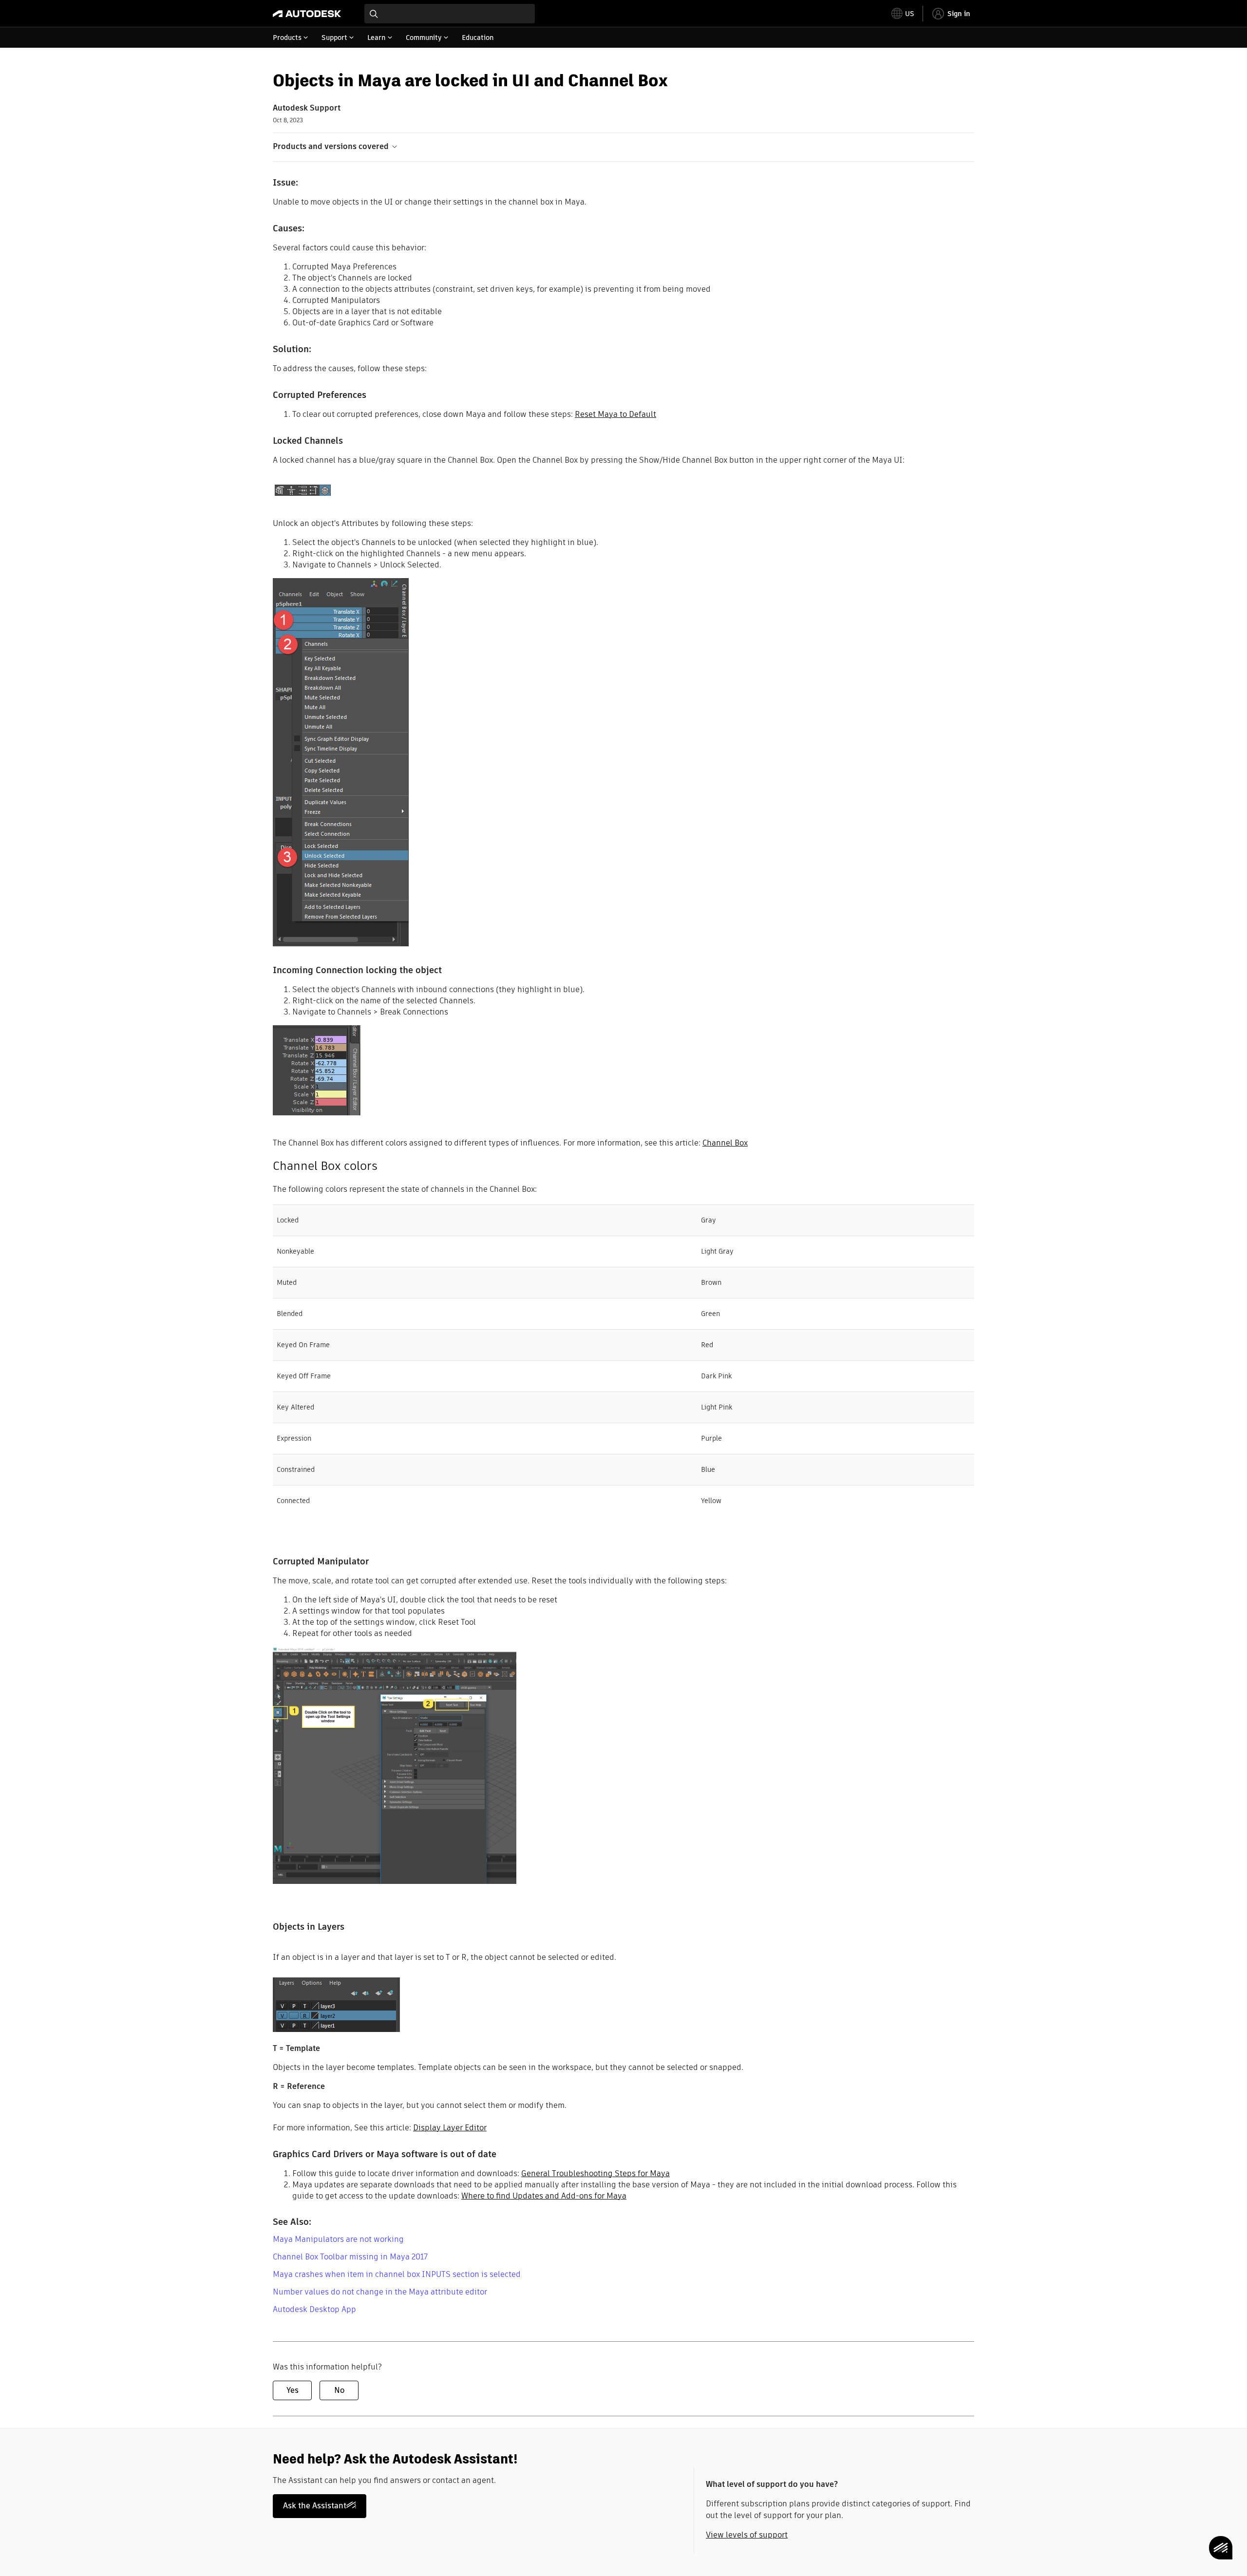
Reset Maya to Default (615, 414)
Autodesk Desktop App (314, 2309)
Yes (293, 2390)
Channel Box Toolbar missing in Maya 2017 (350, 2257)
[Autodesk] (307, 14)
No (339, 2390)
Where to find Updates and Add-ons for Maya (544, 2196)
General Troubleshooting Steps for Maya (595, 2173)
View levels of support (747, 2535)
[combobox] (450, 14)
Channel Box (725, 1143)
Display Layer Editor (450, 2128)
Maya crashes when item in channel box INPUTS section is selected (397, 2274)
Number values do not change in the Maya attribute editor (380, 2292)
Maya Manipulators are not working (338, 2239)
